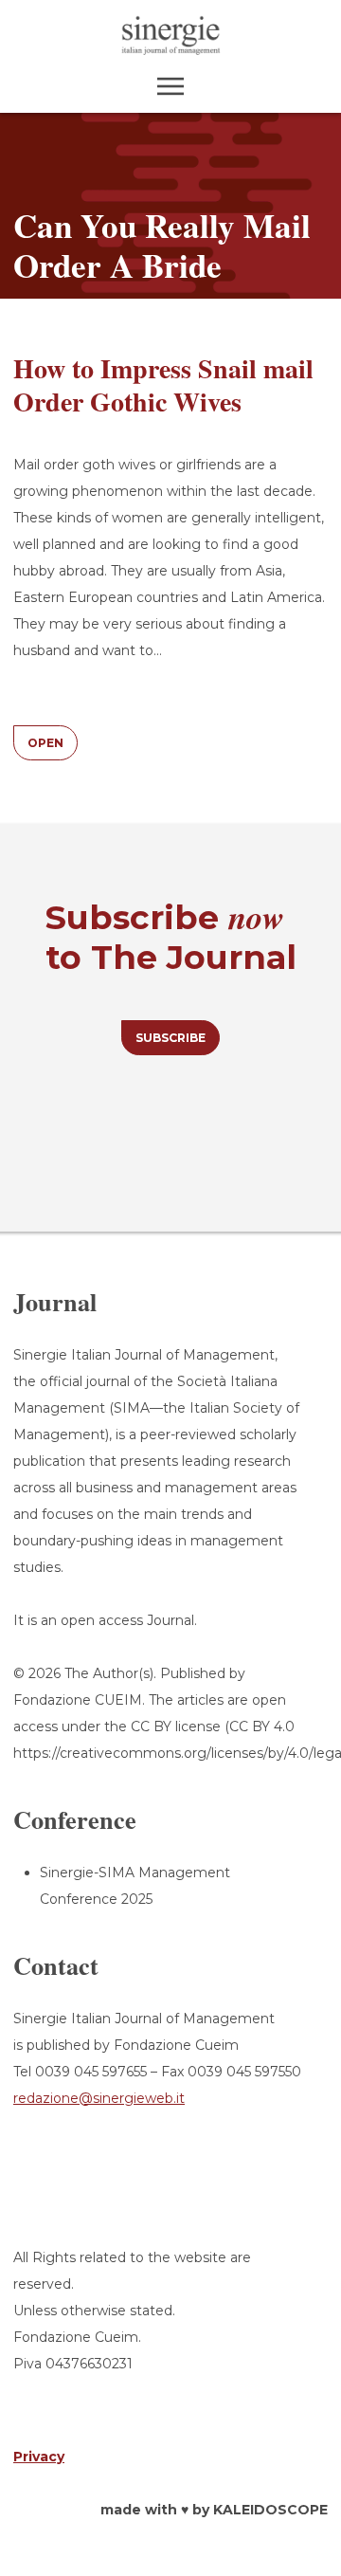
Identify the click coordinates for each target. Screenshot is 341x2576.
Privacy (39, 2457)
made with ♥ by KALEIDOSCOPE (214, 2510)
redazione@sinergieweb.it (99, 2098)
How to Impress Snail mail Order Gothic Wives (163, 385)
